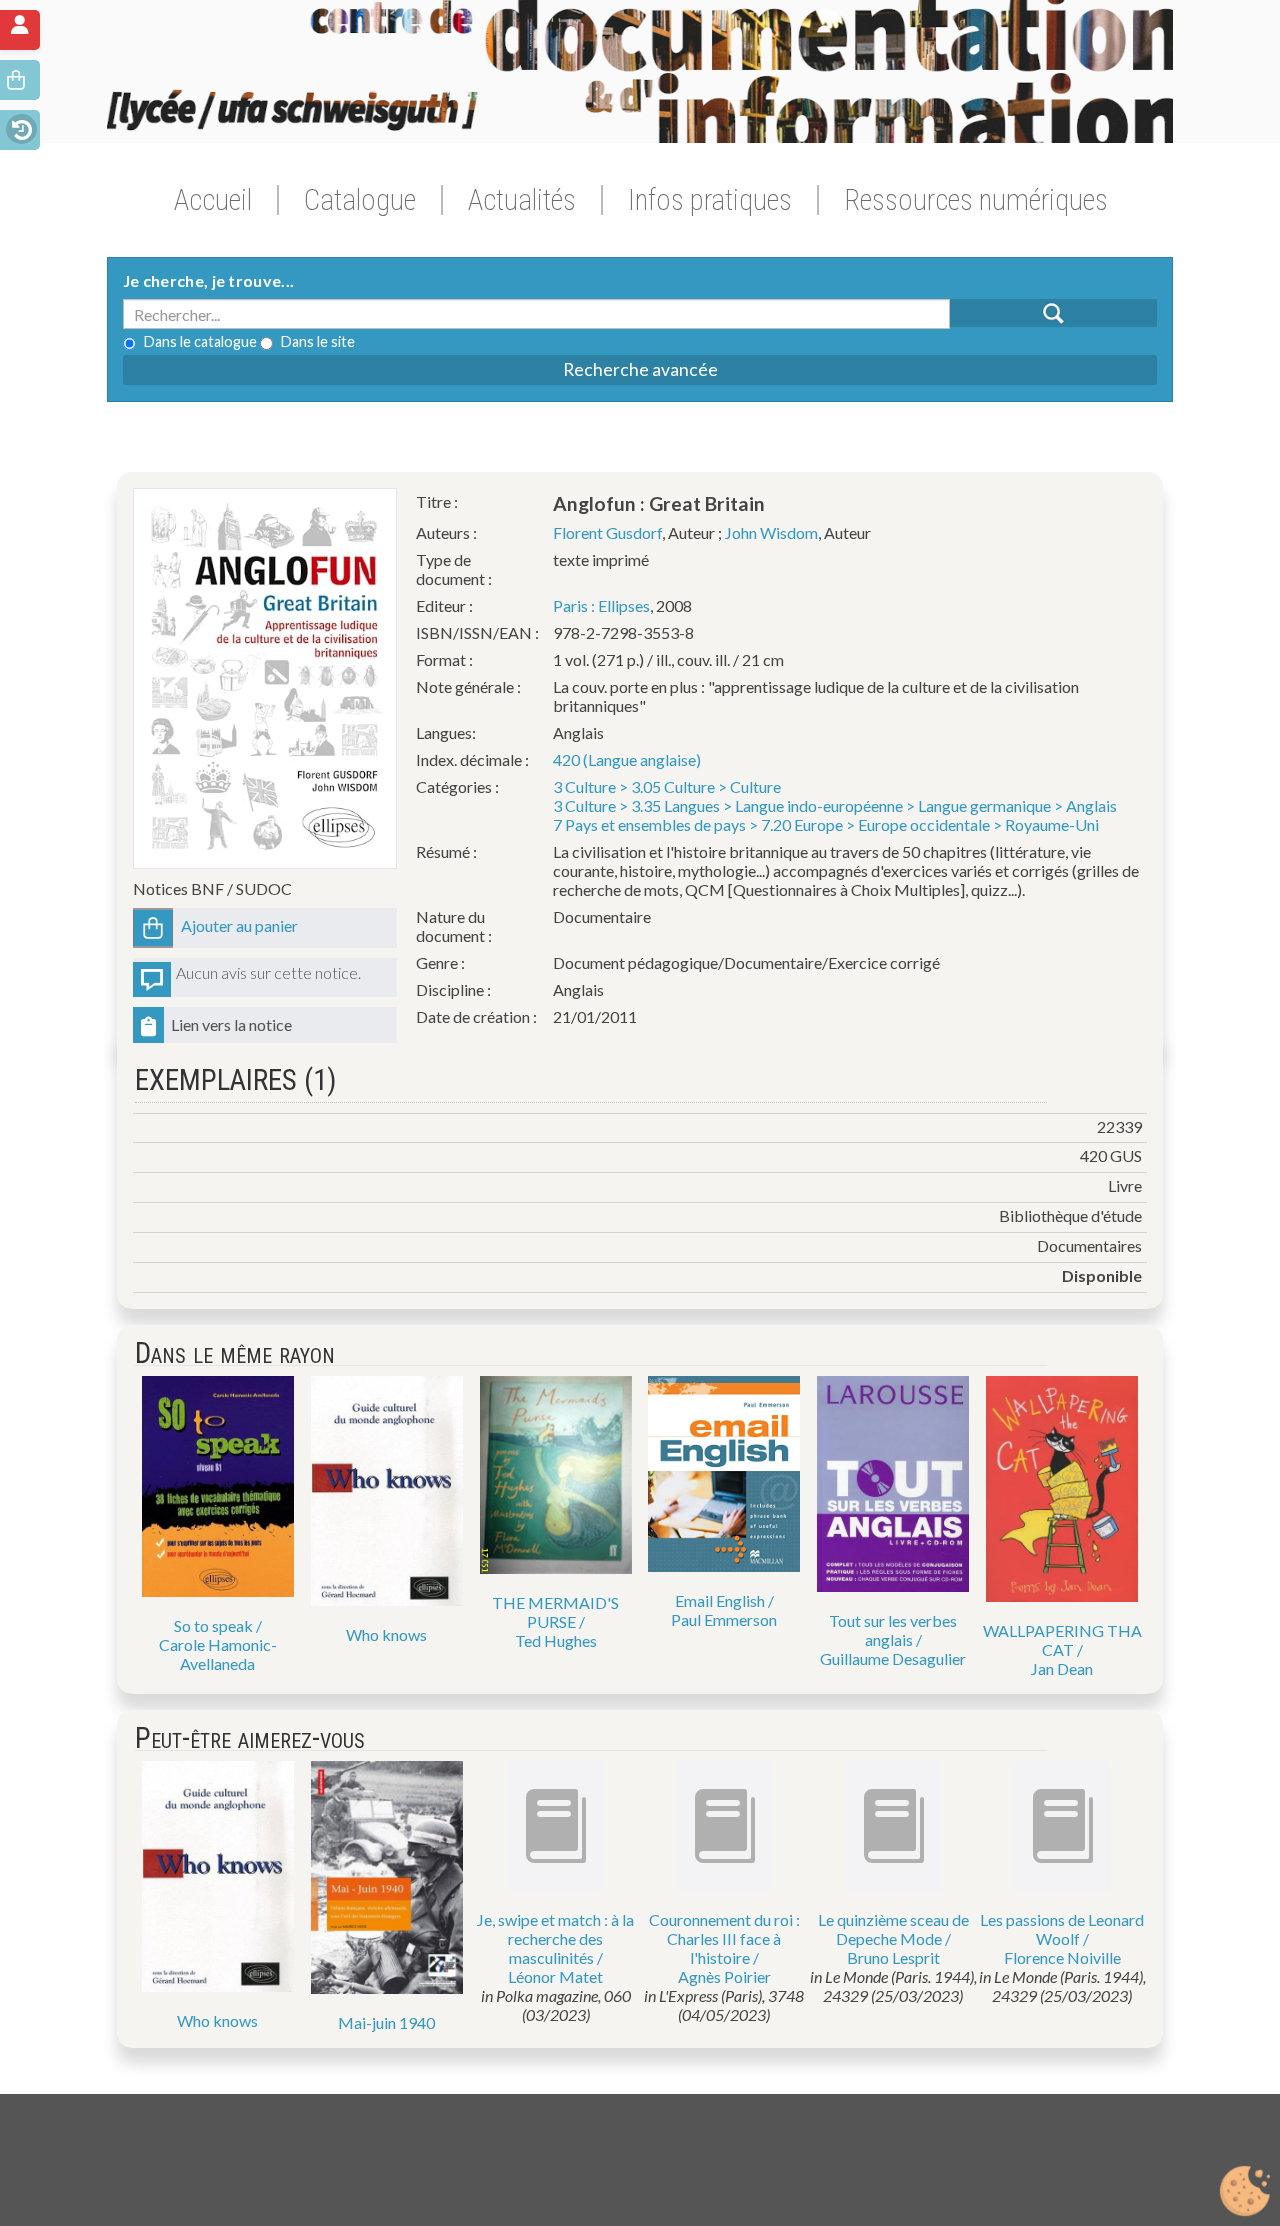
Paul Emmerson (724, 1619)
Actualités (522, 200)
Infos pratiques (710, 200)
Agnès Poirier (724, 1976)
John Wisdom (771, 532)
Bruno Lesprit (893, 1957)
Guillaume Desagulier (893, 1658)
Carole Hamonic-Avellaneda (218, 1654)
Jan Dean (1062, 1668)
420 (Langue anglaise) (627, 759)
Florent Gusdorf (607, 532)
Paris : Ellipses (601, 605)
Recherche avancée (640, 369)
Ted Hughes (556, 1640)
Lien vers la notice (231, 1024)
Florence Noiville (1062, 1957)
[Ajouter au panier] (153, 928)
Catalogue (360, 200)
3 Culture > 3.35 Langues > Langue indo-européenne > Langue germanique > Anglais (835, 805)
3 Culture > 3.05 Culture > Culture (667, 786)
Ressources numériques (976, 200)
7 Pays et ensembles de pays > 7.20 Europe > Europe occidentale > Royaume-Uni (826, 824)
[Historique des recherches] (20, 127)
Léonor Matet (555, 1976)
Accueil (213, 200)
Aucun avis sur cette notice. (268, 972)
